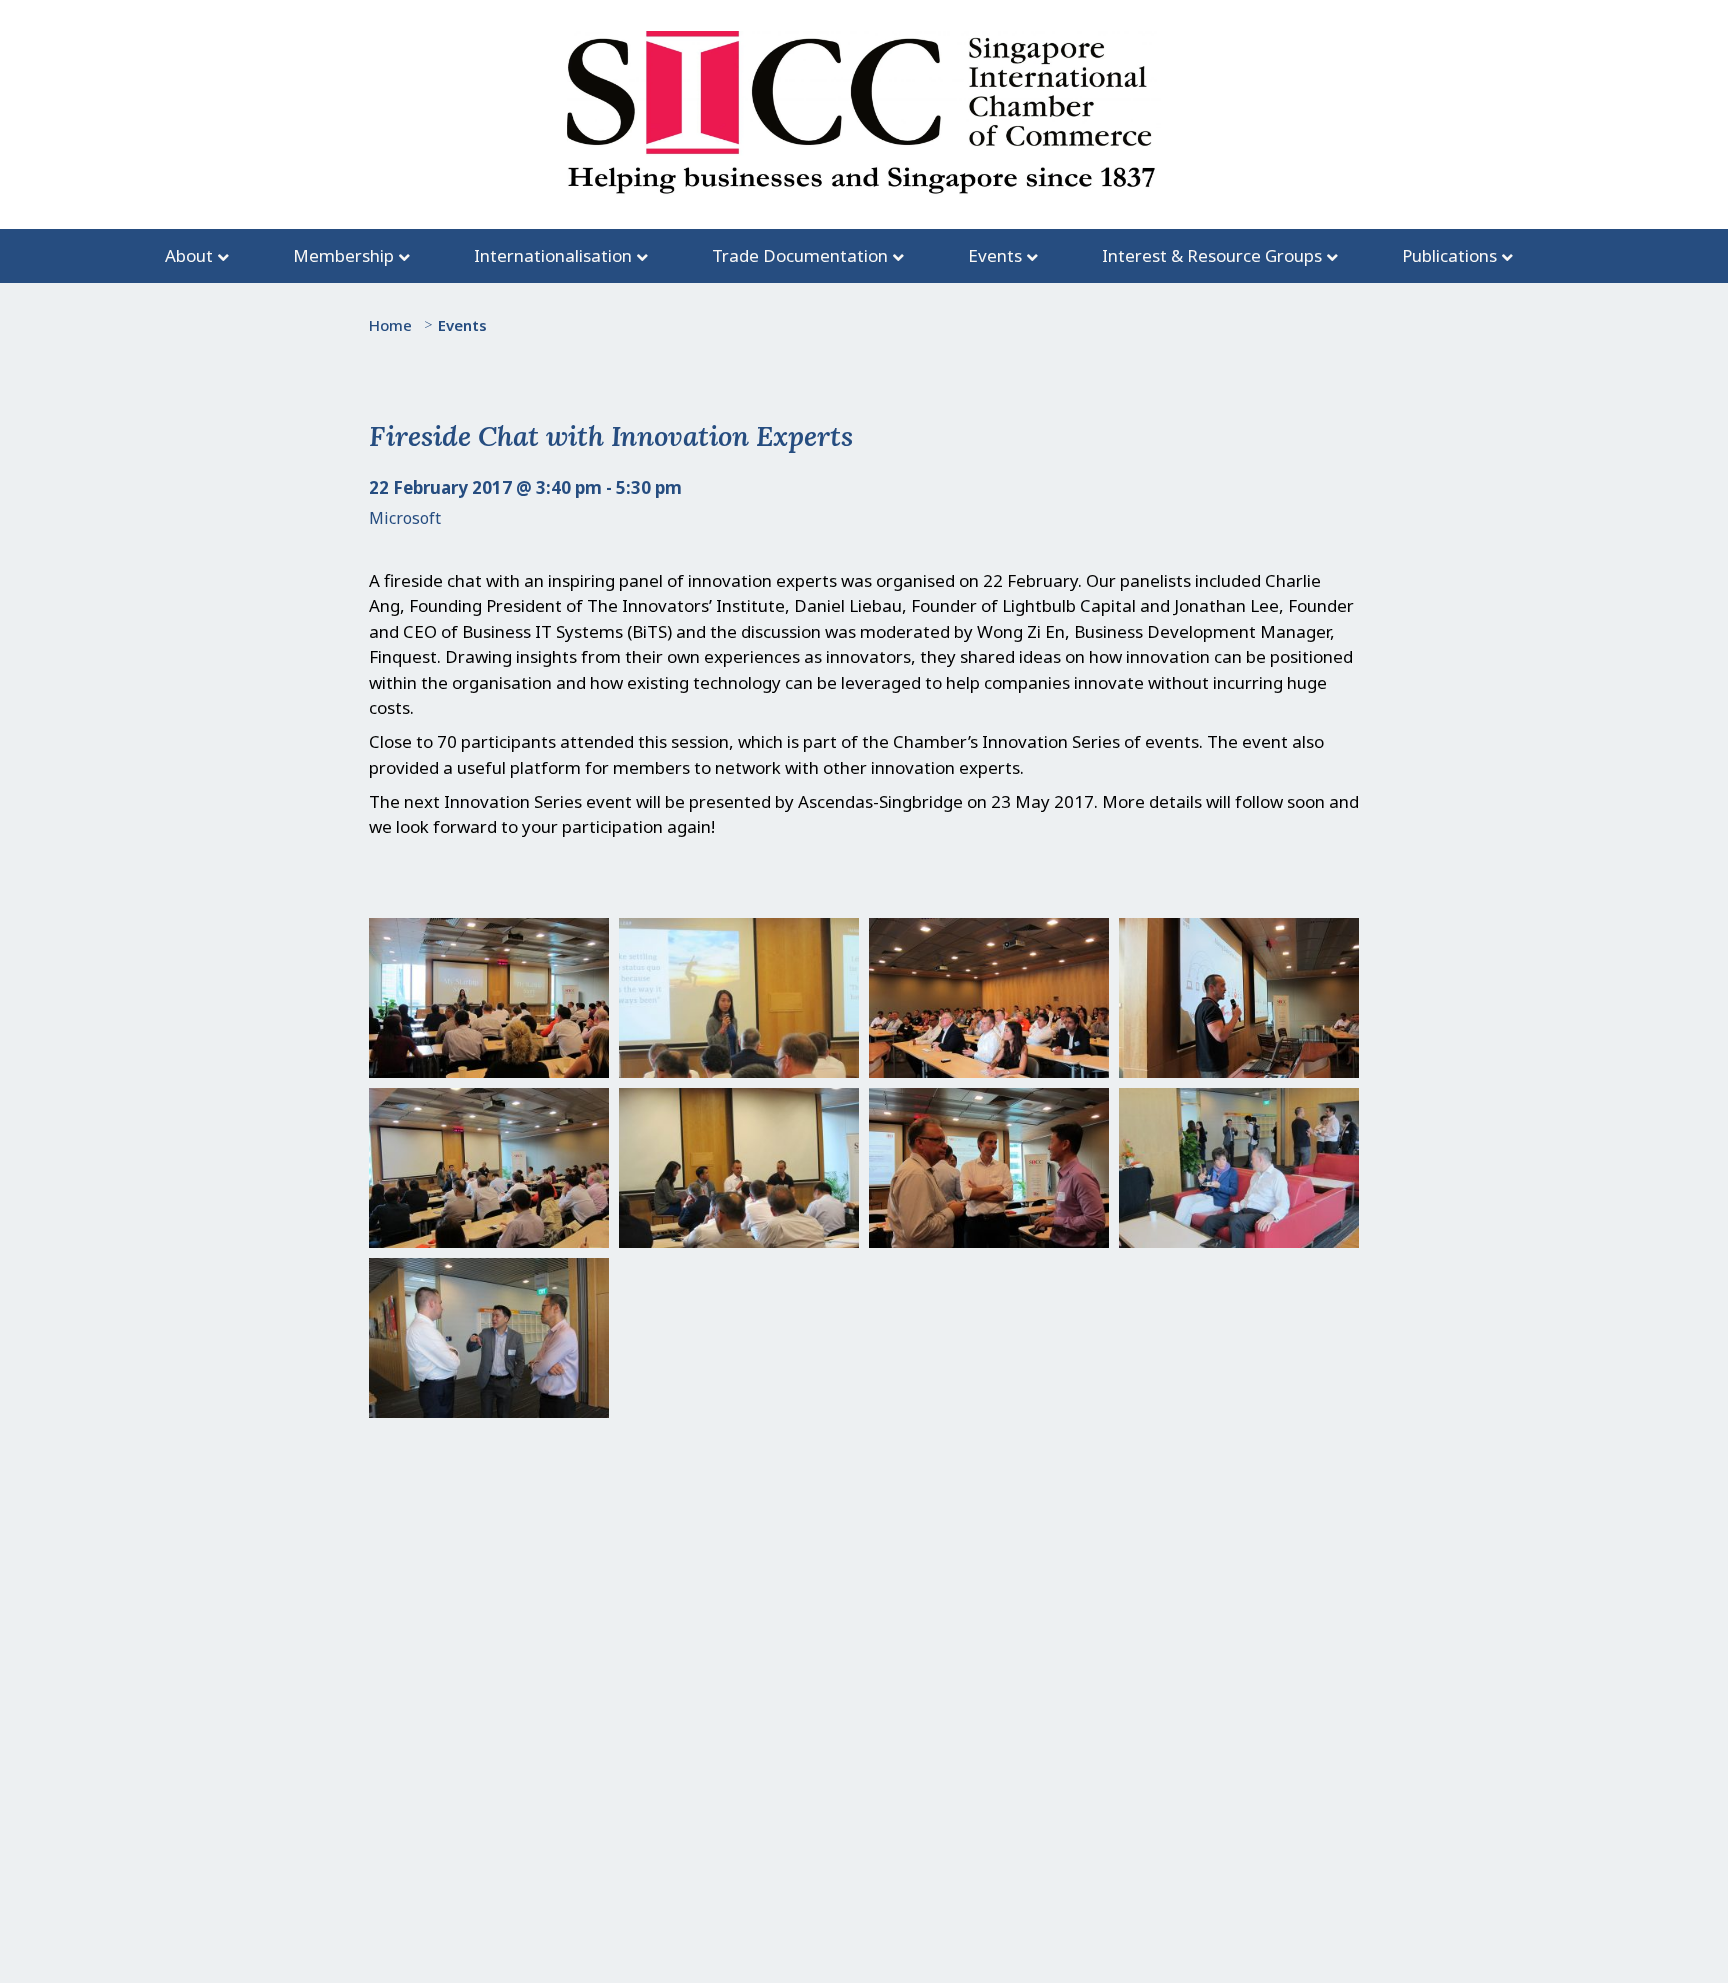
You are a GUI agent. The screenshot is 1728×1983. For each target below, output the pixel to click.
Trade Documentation (800, 255)
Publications (1449, 255)
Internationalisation (553, 255)
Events (995, 255)
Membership (343, 255)
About (189, 255)
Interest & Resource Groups (1212, 255)
